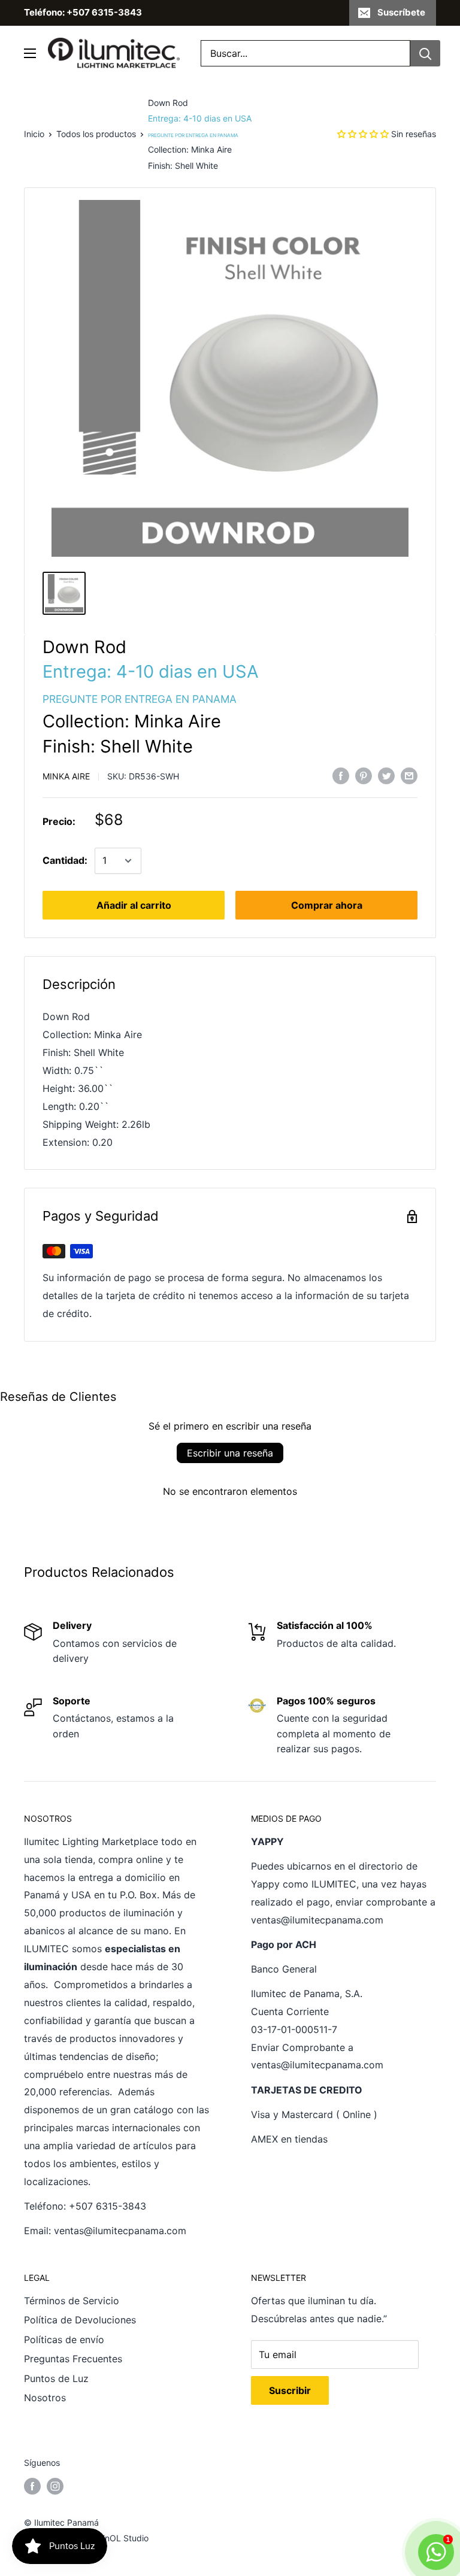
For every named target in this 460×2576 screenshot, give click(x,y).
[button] (363, 134)
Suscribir (290, 2390)
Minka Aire (66, 776)
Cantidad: (65, 860)
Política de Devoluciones (80, 2320)
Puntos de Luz (56, 2378)
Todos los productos (96, 134)
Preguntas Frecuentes (73, 2359)
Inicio (34, 134)
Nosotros (45, 2398)
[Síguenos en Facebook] (32, 2486)
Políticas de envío (64, 2340)
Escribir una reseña (230, 1453)
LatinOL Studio (119, 2538)
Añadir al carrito (134, 905)
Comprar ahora (327, 905)
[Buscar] (425, 53)
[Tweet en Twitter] (386, 775)
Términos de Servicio (72, 2301)
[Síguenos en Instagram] (55, 2486)
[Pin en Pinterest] (364, 775)
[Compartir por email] (409, 775)
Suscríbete (401, 12)
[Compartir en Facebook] (341, 775)
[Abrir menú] (30, 53)
